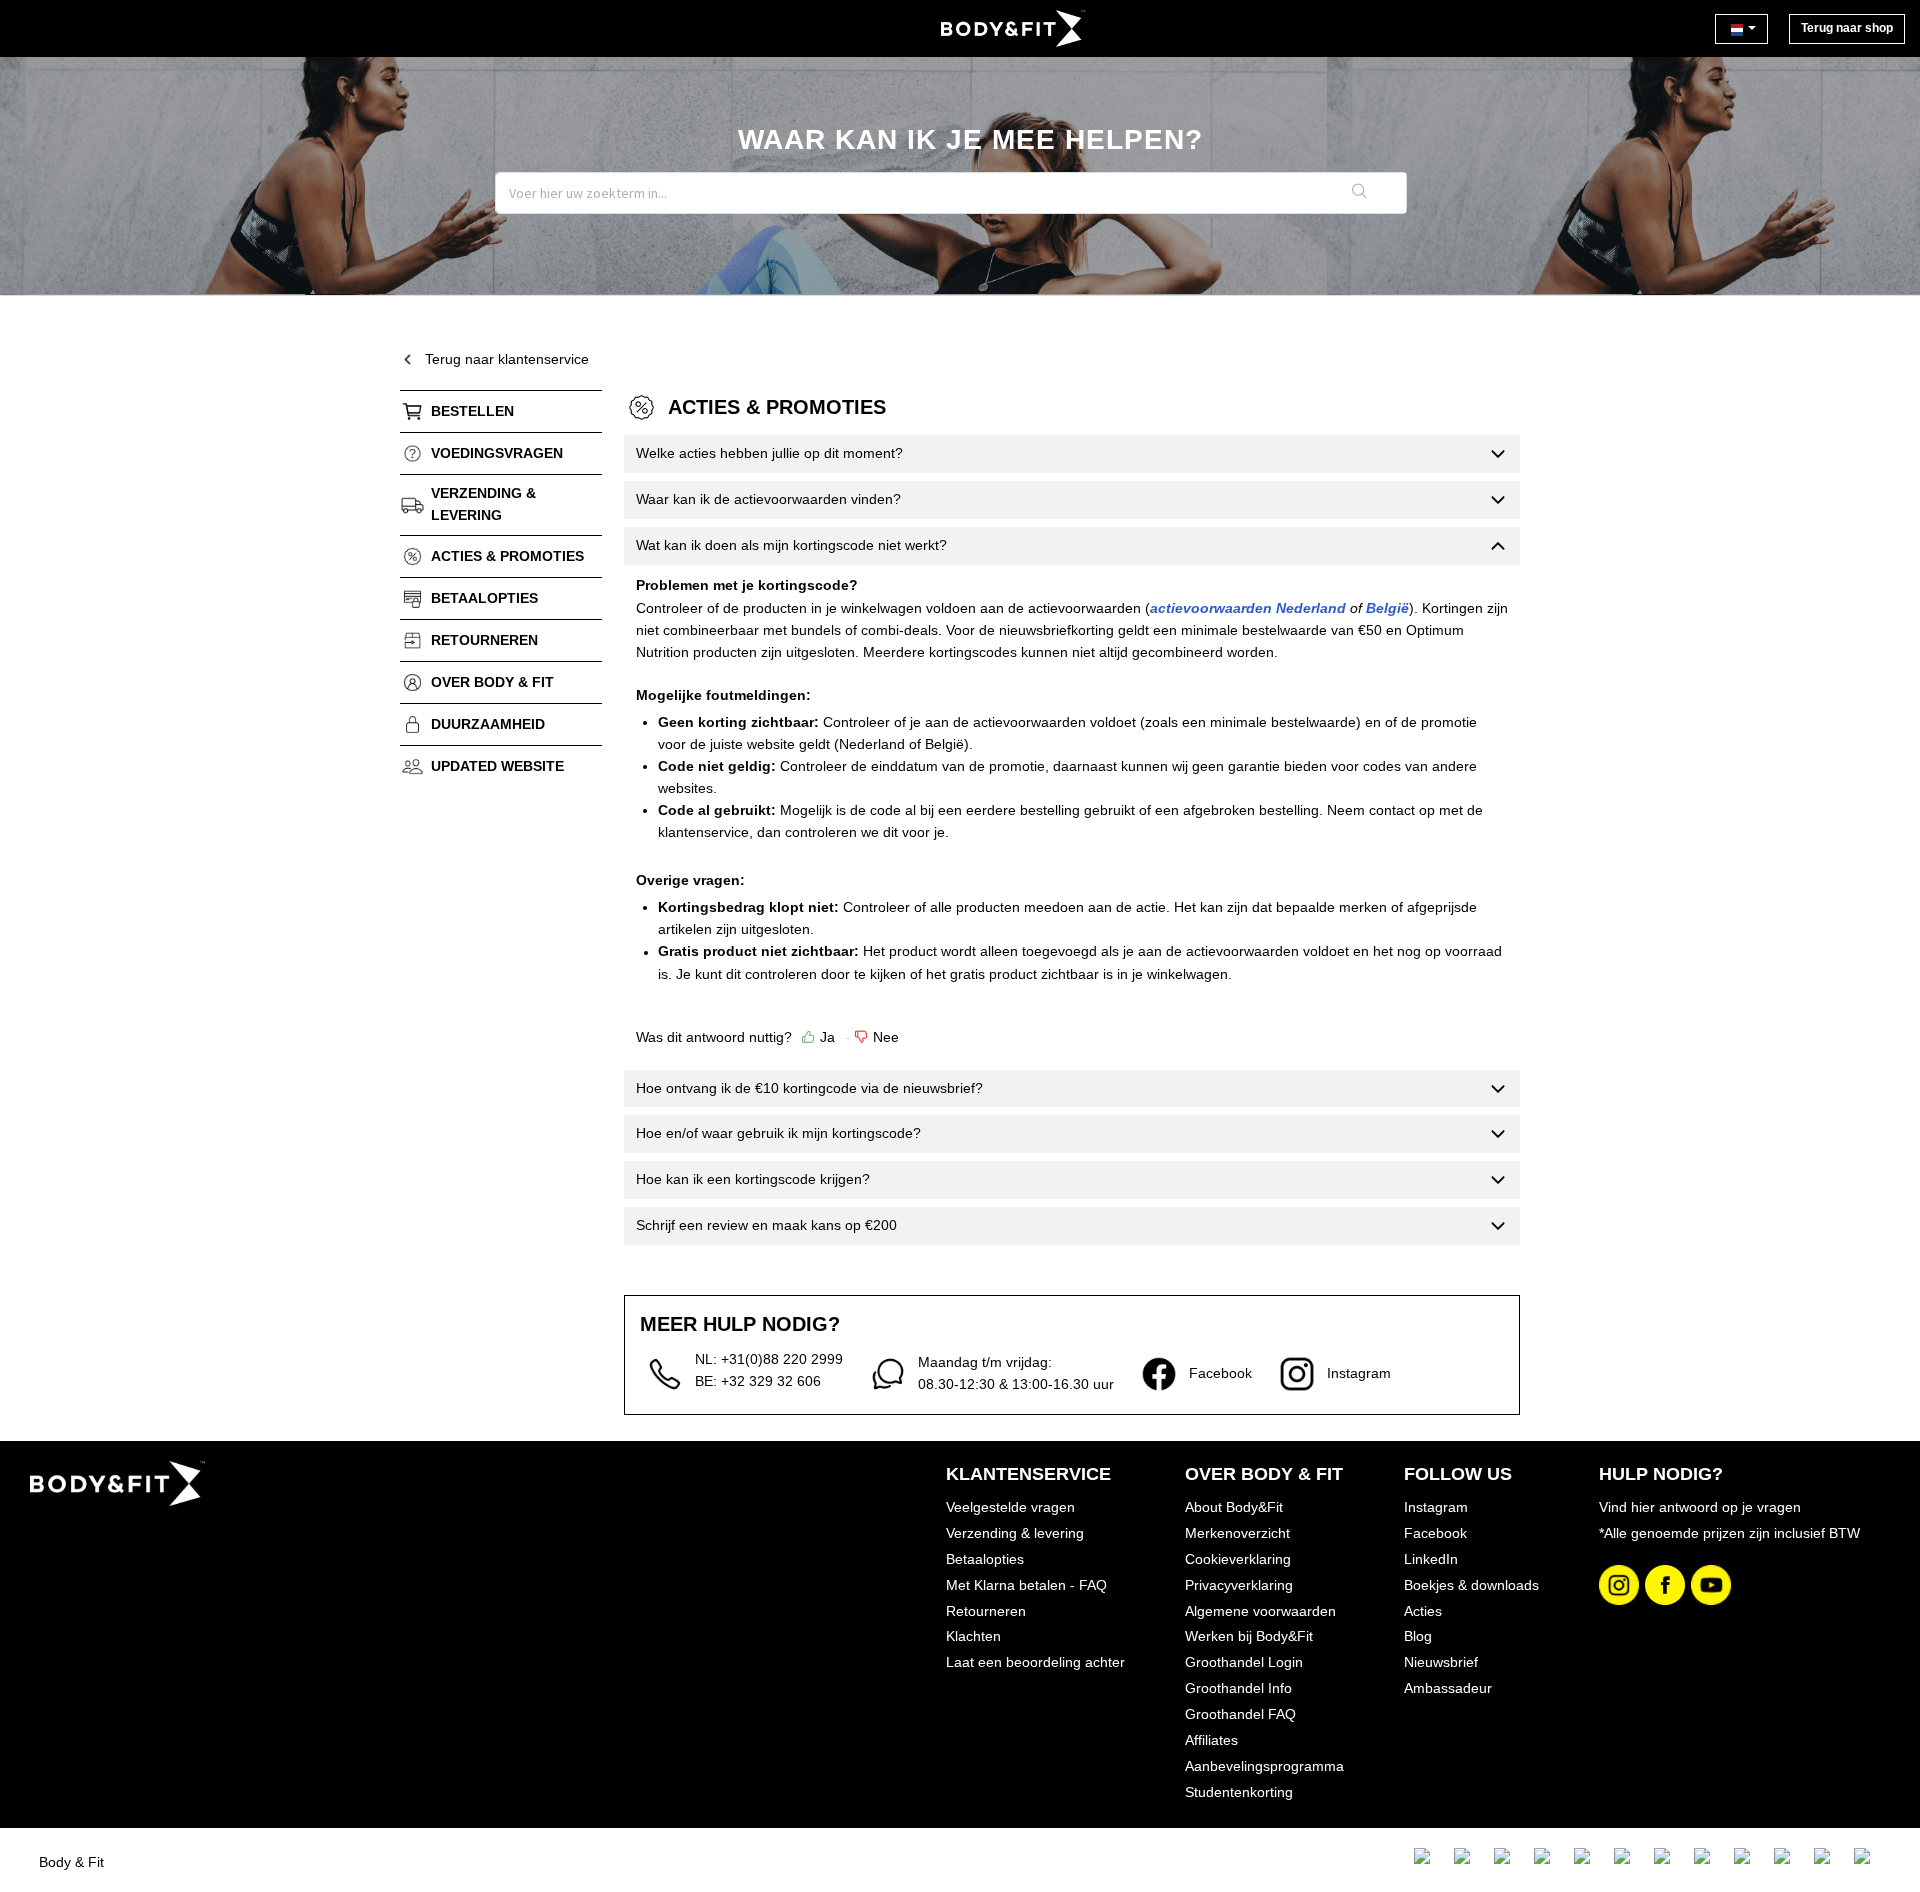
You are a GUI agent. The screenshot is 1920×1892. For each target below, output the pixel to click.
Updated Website (497, 766)
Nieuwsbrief (1441, 1662)
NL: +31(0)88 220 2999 (769, 1359)
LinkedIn (1431, 1559)
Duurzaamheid (488, 724)
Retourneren (484, 640)
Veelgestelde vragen (1010, 1507)
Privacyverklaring (1239, 1585)
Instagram (1436, 1507)
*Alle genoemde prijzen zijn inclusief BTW (1729, 1533)
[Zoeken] (1360, 193)
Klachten (973, 1636)
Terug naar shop (1847, 28)
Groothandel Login (1244, 1662)
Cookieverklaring (1238, 1559)
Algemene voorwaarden (1260, 1611)
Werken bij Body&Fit (1249, 1636)
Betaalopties (484, 598)
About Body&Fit (1234, 1507)
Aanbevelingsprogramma (1264, 1766)
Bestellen (472, 411)
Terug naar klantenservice (507, 359)
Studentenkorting (1239, 1792)
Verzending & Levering (483, 504)
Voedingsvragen (497, 453)
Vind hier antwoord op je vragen (1700, 1507)
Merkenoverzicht (1237, 1533)
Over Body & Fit (492, 682)
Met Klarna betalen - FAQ (1026, 1585)
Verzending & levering (1015, 1533)
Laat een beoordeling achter (1035, 1662)
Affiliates (1211, 1740)
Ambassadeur (1448, 1688)
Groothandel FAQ (1240, 1714)
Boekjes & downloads (1471, 1585)
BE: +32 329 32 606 (758, 1381)
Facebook (1435, 1533)
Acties (1423, 1611)
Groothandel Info (1238, 1688)
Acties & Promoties (507, 556)
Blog (1418, 1636)
